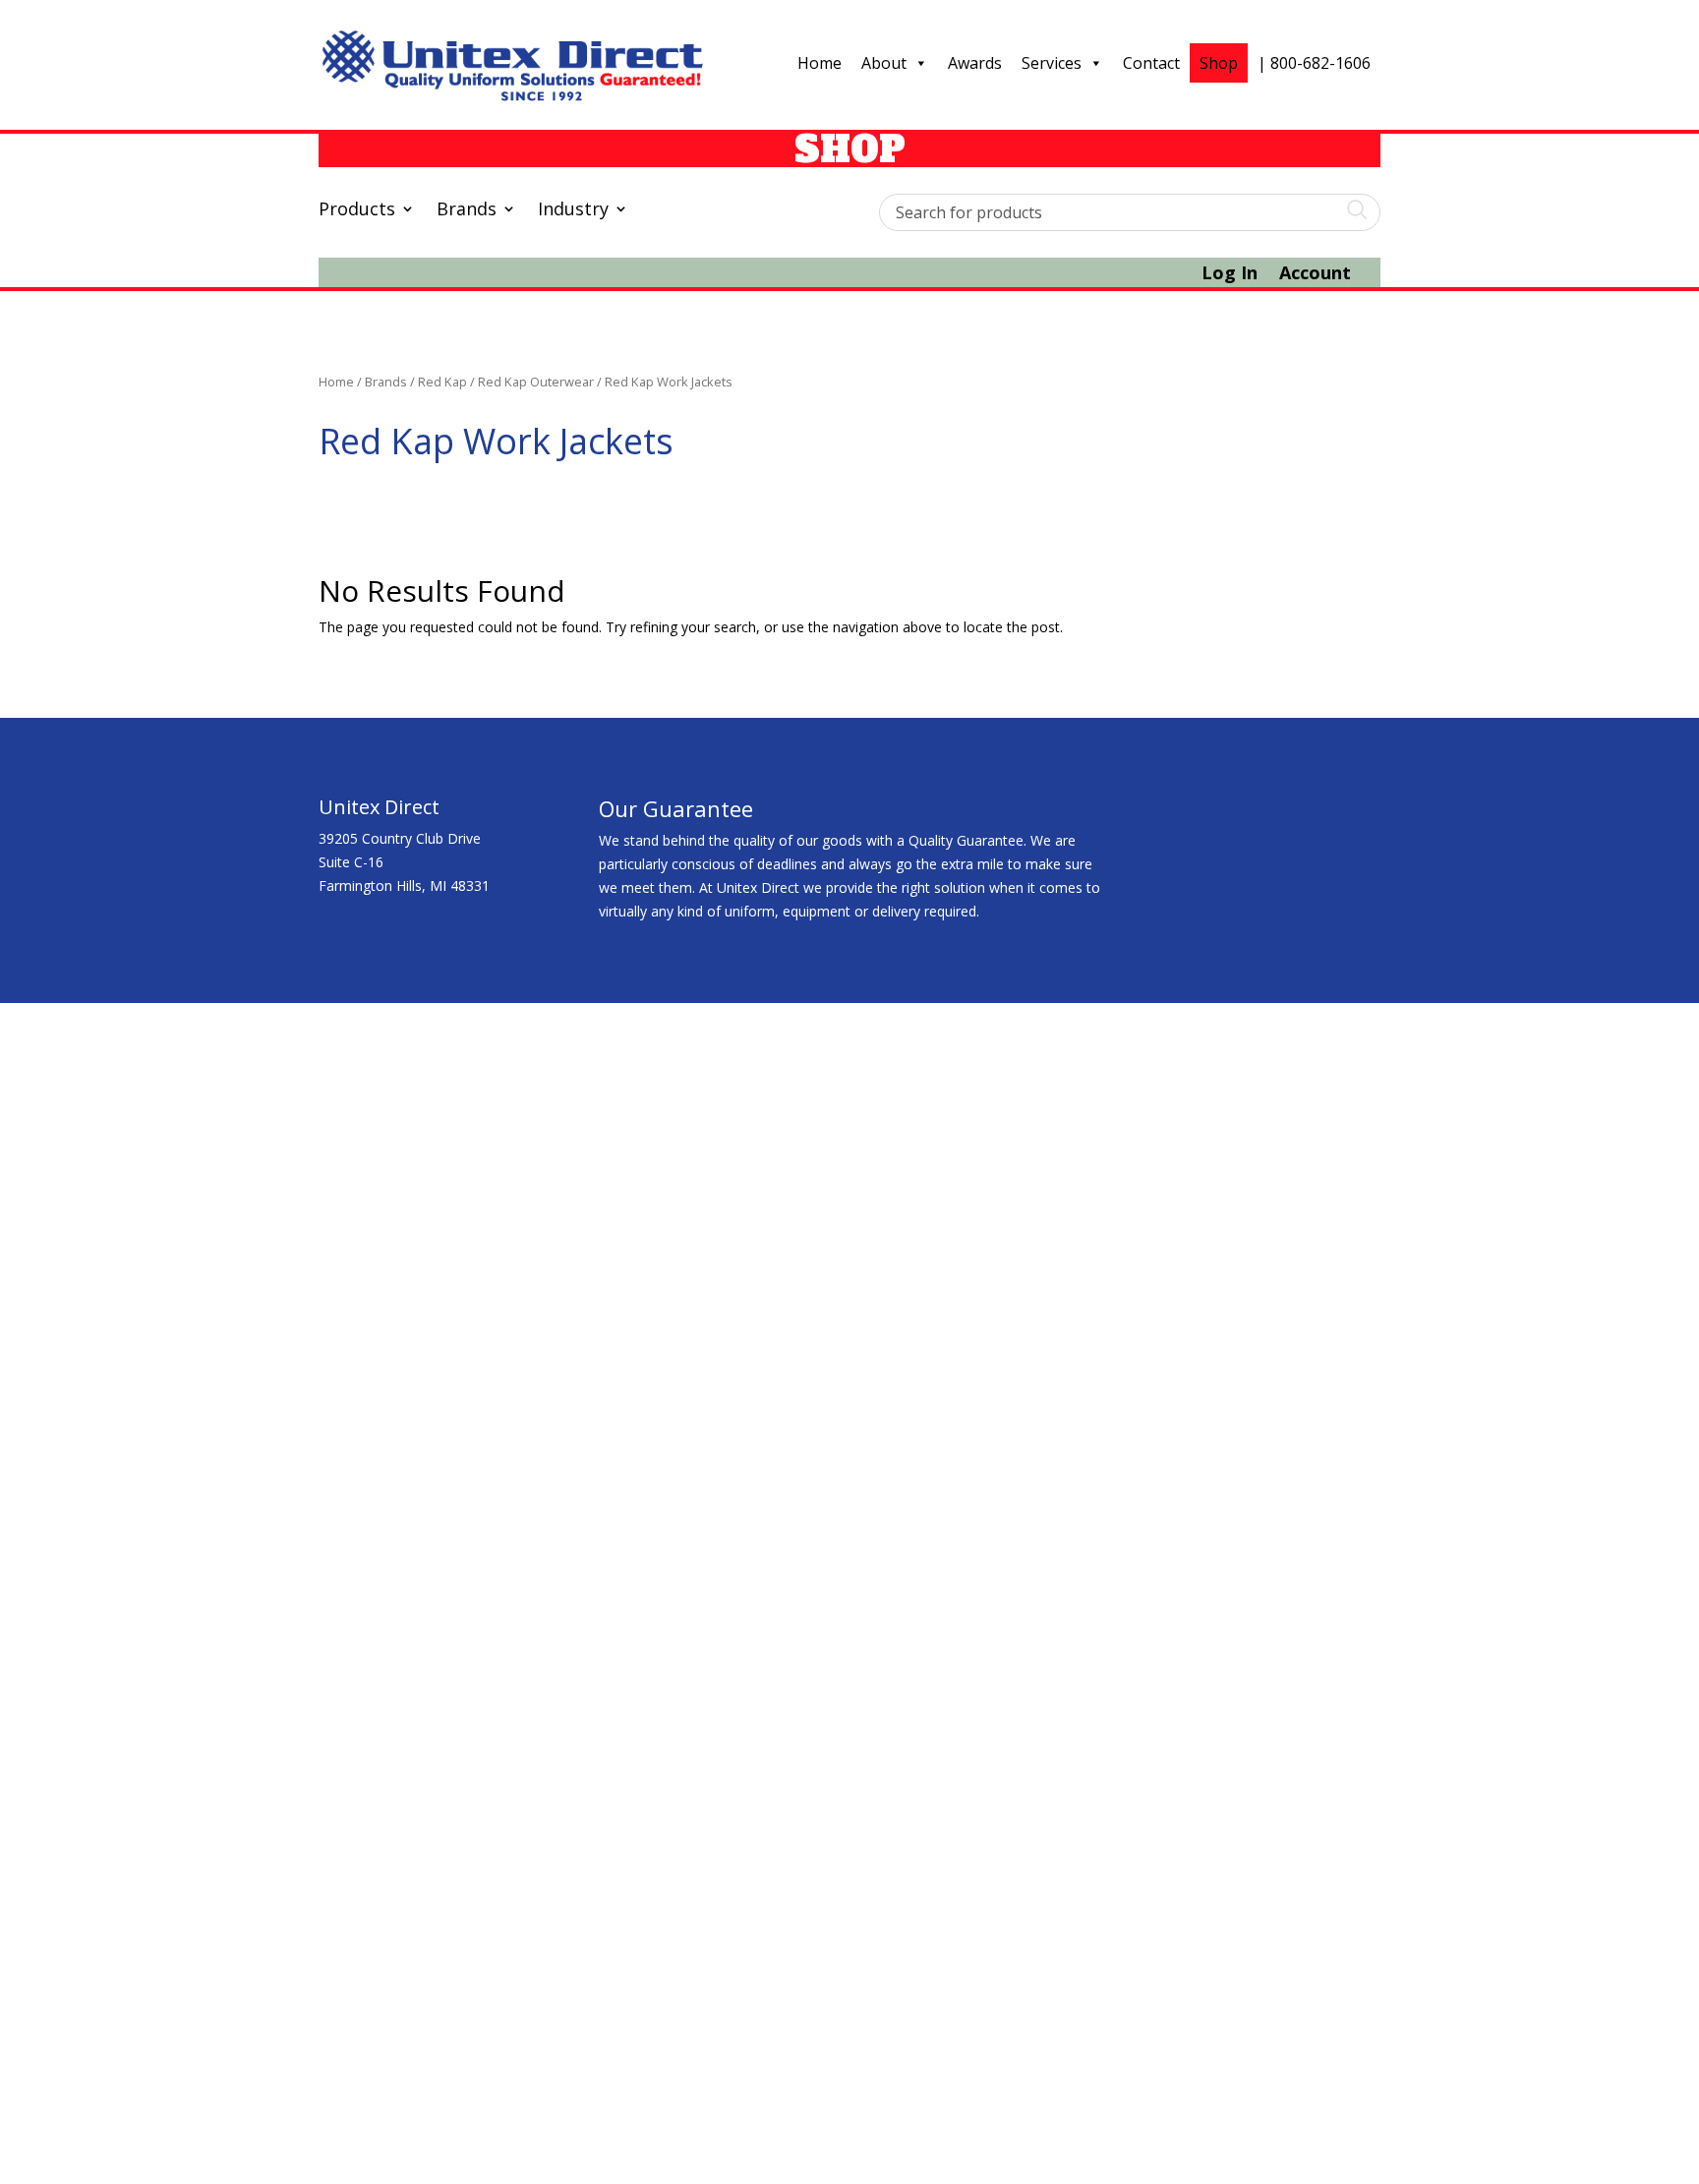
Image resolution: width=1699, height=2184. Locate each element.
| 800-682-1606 (1314, 63)
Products (357, 211)
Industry (573, 211)
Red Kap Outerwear (536, 382)
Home (820, 63)
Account (1315, 275)
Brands (467, 211)
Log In (1230, 275)
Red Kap (442, 382)
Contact (1151, 63)
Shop (1219, 63)
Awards (975, 63)
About (884, 63)
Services (1052, 63)
